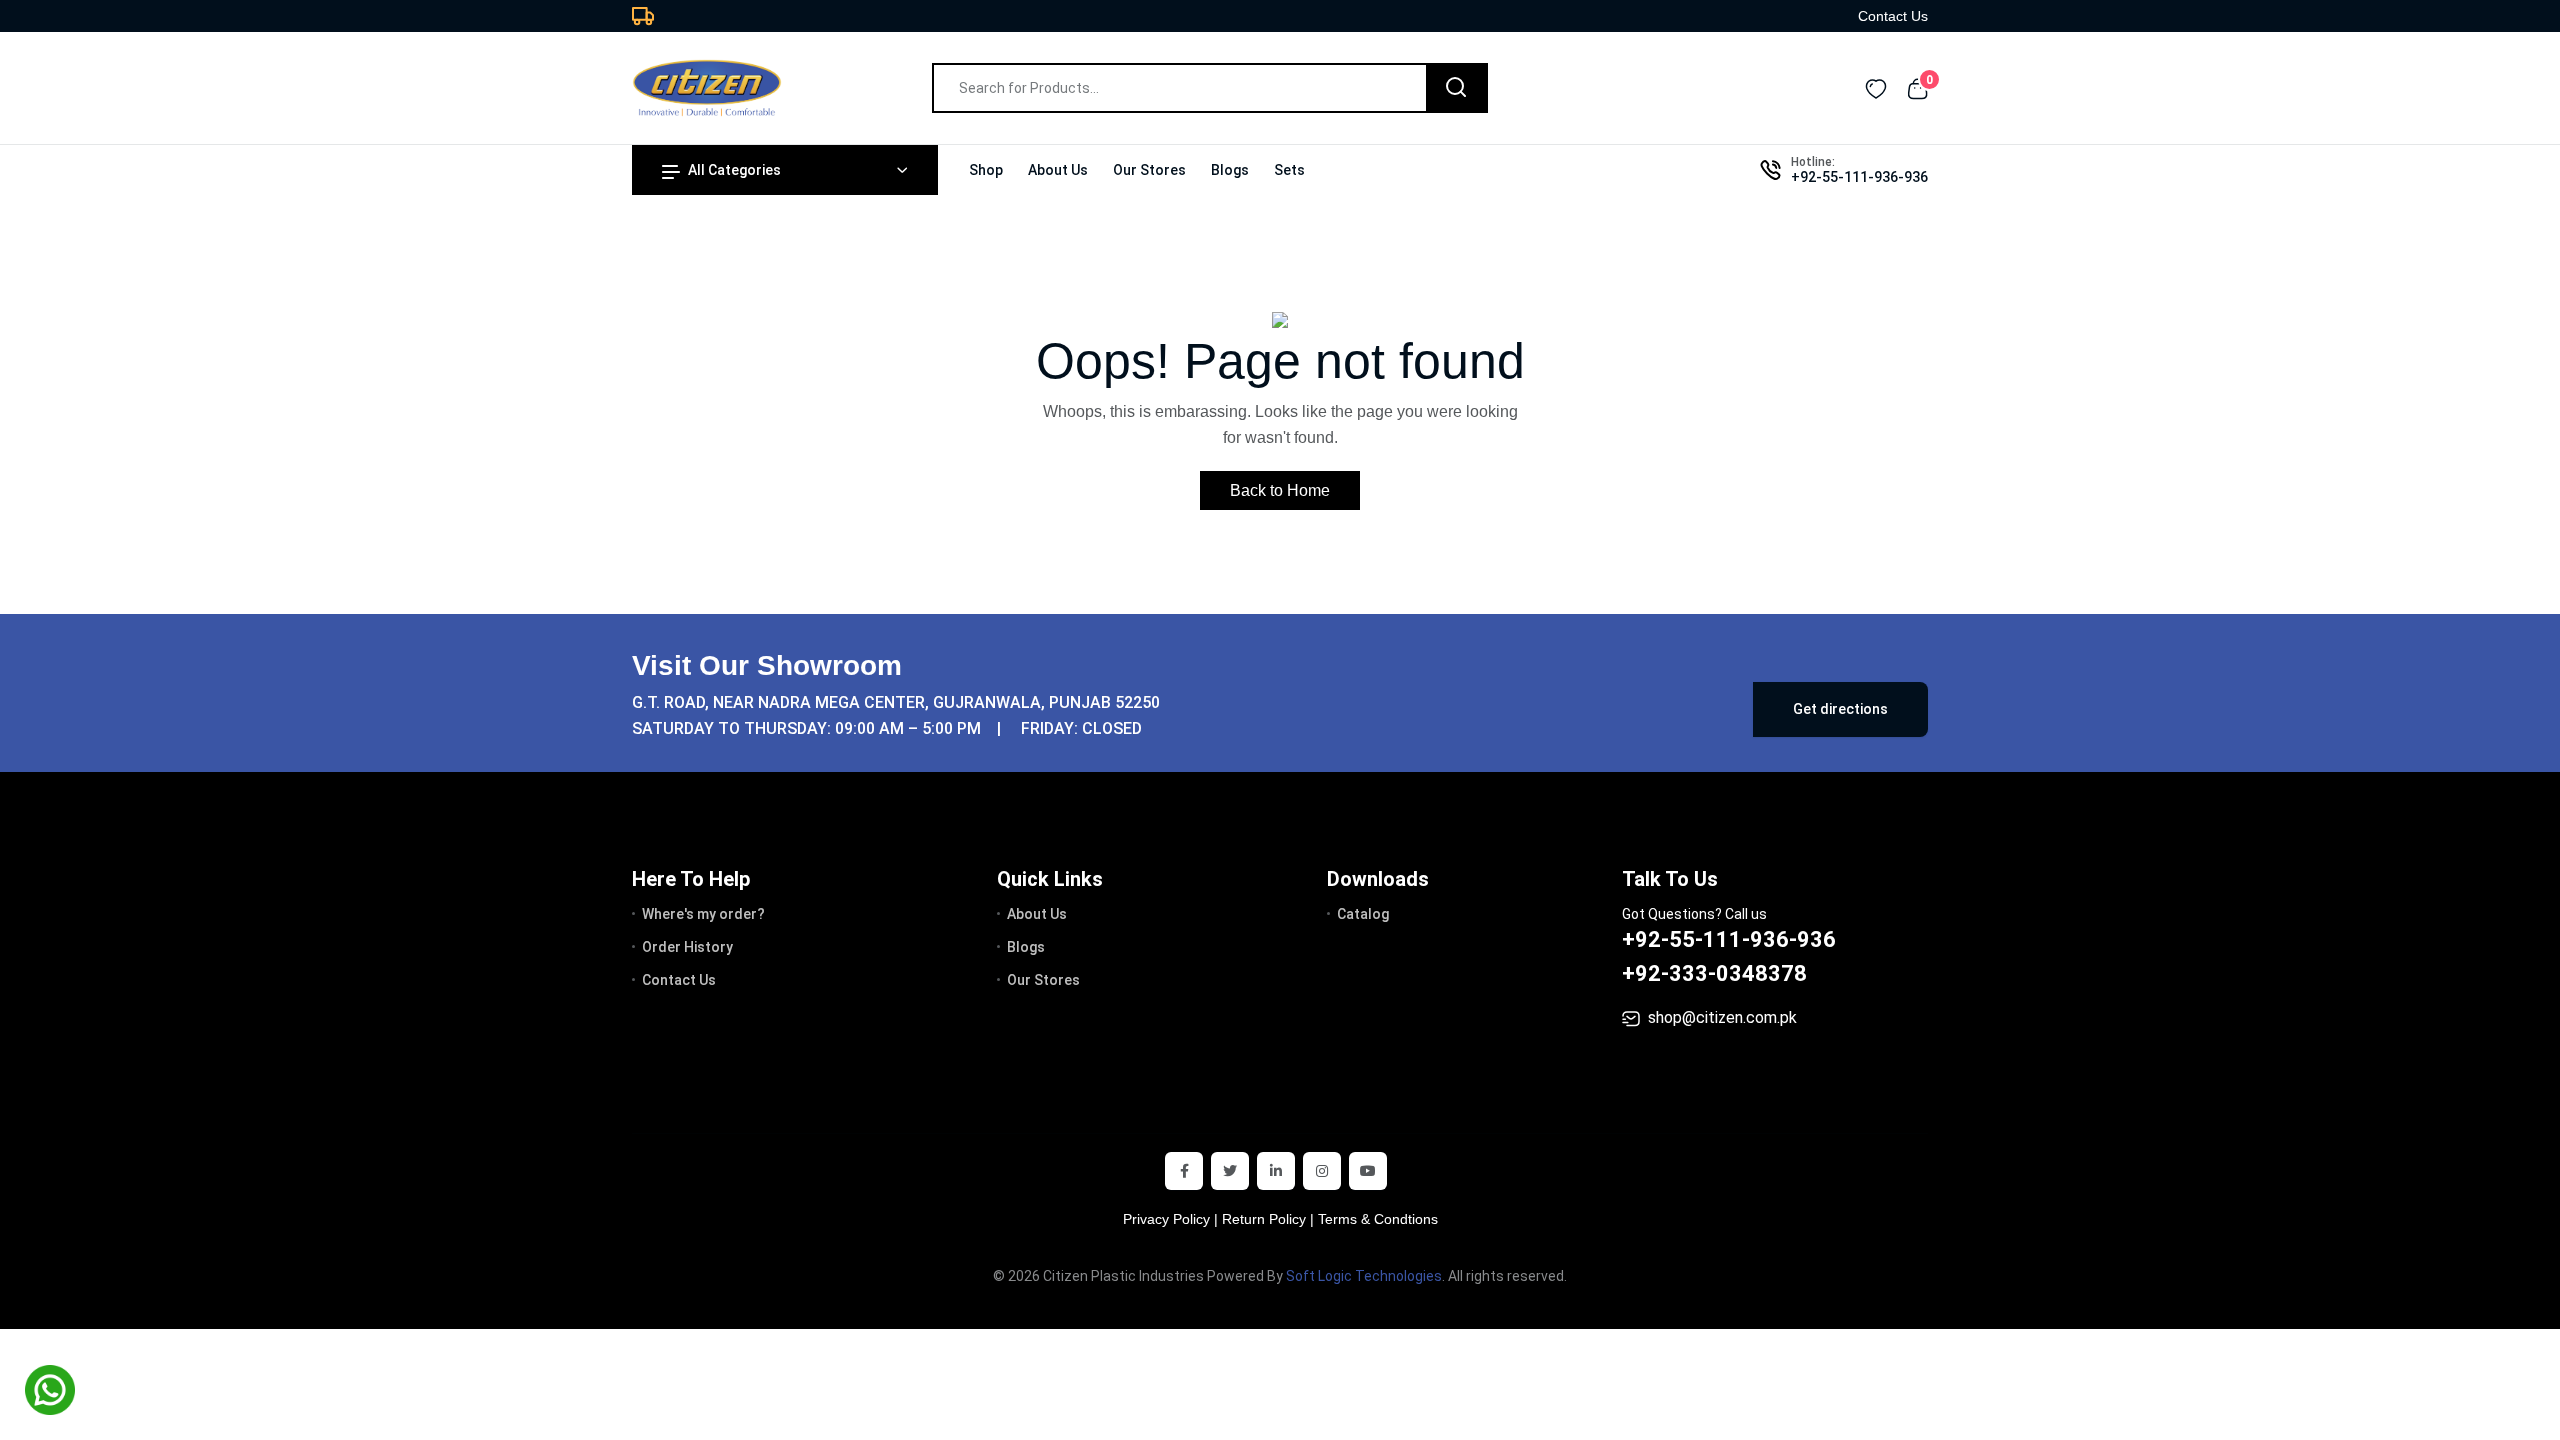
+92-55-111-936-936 (1859, 177)
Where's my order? (703, 914)
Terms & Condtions (1378, 1219)
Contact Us (1893, 16)
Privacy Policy (1166, 1219)
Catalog (1363, 914)
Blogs (1230, 170)
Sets (1289, 170)
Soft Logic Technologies (1364, 1276)
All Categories (734, 170)
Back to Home (1280, 490)
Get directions (1840, 709)
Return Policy (1264, 1219)
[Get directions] (1415, 697)
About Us (1058, 170)
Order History (687, 947)
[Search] (1456, 88)
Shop (986, 170)
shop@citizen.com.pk (1722, 1017)
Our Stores (1149, 170)
